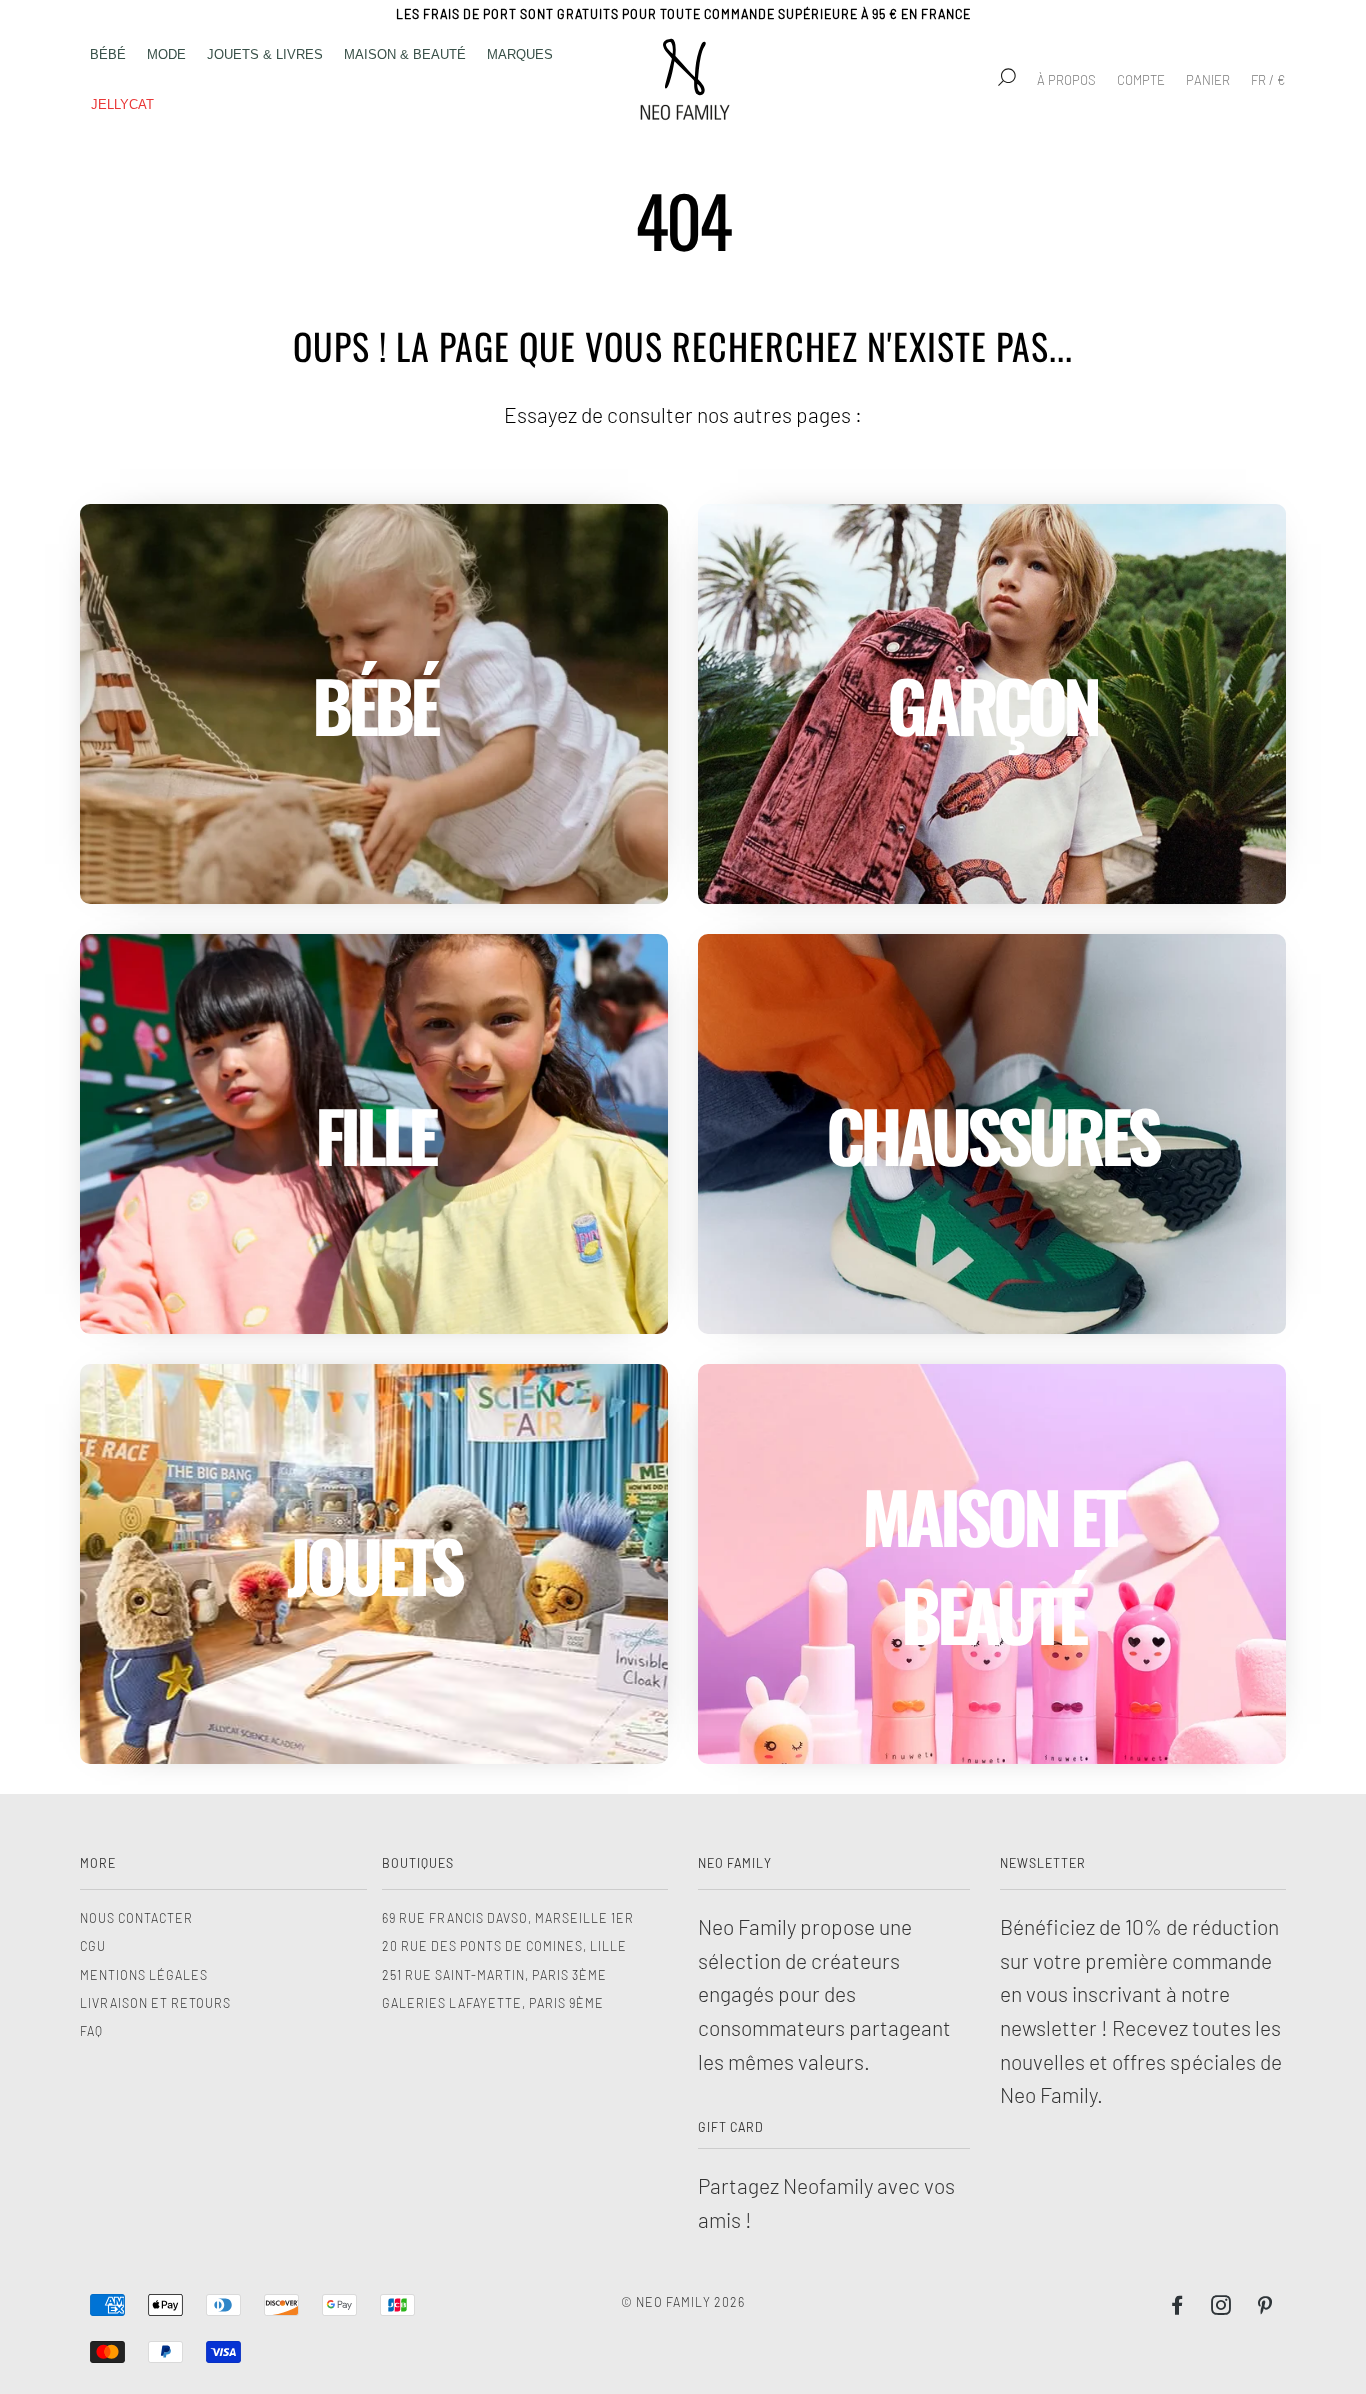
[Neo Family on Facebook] (1177, 2308)
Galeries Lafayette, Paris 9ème (493, 2003)
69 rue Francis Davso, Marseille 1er (508, 1918)
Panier (1208, 80)
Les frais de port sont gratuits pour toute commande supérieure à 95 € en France (683, 14)
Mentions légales (144, 1975)
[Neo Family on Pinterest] (1265, 2308)
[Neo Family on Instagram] (1221, 2308)
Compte (1141, 80)
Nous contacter (136, 1918)
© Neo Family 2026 (683, 2302)
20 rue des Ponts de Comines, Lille (504, 1946)
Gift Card (731, 2127)
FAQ (91, 2031)
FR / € (1268, 80)
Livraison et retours (155, 2003)
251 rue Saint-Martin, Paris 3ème (494, 1975)
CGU (93, 1946)
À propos (1066, 80)
